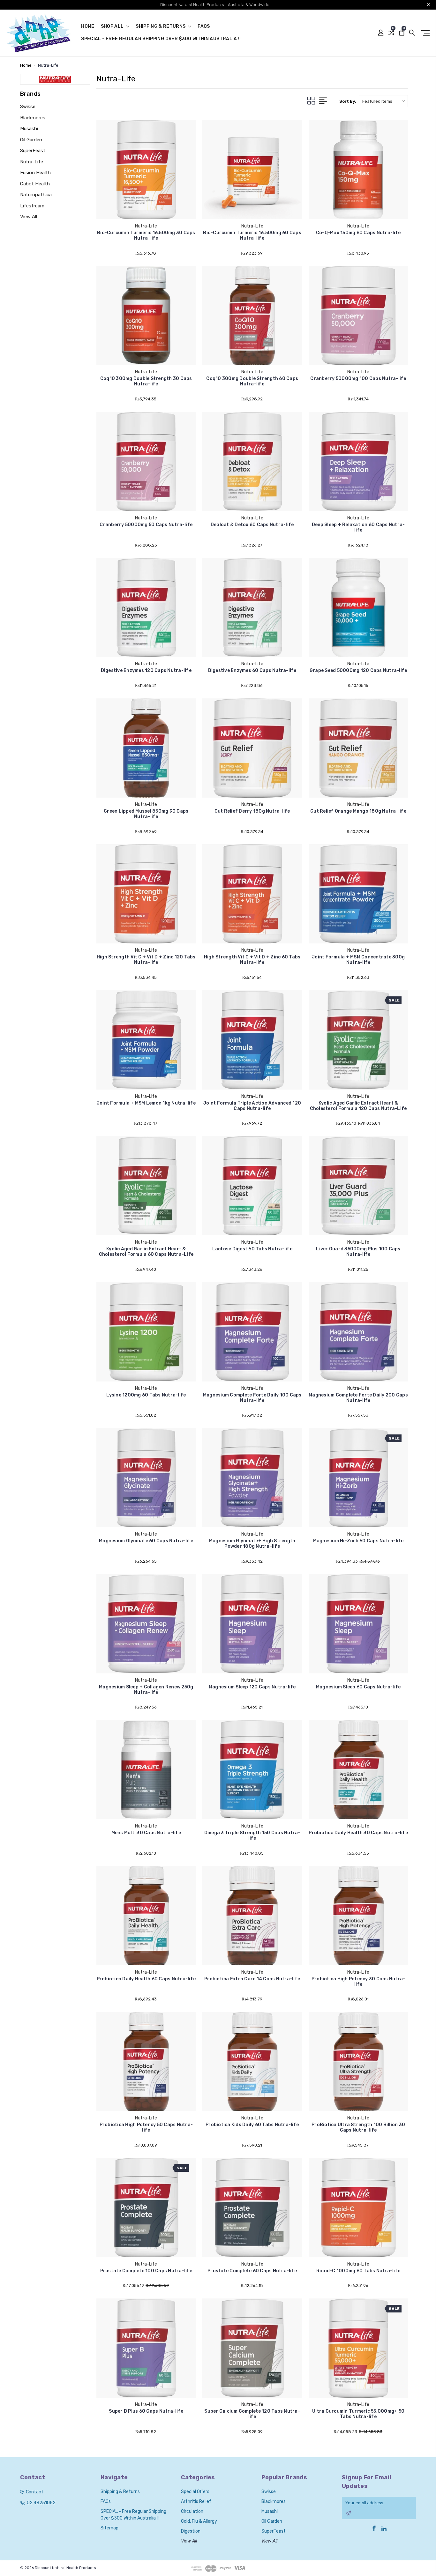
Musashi (29, 129)
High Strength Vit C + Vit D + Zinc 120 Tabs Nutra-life (146, 960)
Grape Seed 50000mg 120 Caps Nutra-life (358, 670)
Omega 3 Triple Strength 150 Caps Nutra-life (252, 1835)
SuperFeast (33, 151)
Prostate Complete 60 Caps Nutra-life (252, 2271)
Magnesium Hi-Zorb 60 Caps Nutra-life (358, 1541)
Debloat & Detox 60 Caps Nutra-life (252, 525)
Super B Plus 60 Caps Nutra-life (146, 2411)
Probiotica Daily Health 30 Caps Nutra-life (358, 1833)
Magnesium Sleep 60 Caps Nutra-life (358, 1687)
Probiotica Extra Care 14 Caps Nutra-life (252, 1979)
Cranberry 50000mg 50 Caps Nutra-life (146, 525)
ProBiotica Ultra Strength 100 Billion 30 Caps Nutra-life (358, 2127)
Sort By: (348, 101)
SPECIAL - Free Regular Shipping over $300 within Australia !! (161, 39)
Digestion (191, 2531)
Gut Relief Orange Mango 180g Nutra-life (358, 811)
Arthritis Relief (196, 2502)
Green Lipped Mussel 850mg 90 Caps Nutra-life (146, 814)
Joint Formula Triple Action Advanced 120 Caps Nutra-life (252, 1106)
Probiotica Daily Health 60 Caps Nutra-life (146, 1979)
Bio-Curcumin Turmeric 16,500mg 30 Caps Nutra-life (146, 235)
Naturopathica (36, 195)
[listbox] (383, 101)
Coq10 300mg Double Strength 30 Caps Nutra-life (146, 381)
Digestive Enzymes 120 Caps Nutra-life (146, 670)
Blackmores (33, 118)
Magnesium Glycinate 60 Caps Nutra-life (146, 1541)
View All (29, 217)
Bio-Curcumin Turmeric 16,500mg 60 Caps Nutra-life (252, 235)
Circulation (192, 2511)
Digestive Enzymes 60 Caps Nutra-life (252, 670)
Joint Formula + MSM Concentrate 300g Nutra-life (358, 960)
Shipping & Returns (161, 27)
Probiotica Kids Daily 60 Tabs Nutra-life (252, 2125)
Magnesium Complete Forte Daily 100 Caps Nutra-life (252, 1398)
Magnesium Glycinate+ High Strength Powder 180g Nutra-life (252, 1544)
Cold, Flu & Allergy (199, 2521)
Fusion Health (35, 173)
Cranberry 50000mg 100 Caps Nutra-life (358, 379)
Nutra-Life (32, 162)
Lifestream (32, 206)
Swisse (28, 107)
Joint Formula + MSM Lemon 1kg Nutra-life (146, 1103)
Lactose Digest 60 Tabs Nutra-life (252, 1249)
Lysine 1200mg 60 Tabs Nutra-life (146, 1395)
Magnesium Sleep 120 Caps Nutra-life (252, 1687)
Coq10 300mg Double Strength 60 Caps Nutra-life (252, 381)
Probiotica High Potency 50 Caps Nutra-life (146, 2127)
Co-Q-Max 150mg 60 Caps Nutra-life (358, 233)
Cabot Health (35, 184)
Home (88, 27)
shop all (113, 27)
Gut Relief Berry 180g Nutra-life (252, 811)
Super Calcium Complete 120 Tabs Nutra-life (252, 2414)
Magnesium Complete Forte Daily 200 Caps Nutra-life (358, 1398)
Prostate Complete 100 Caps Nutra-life (146, 2271)
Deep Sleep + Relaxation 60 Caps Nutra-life (358, 527)
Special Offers (195, 2492)
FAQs (204, 27)
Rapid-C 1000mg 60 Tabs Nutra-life (358, 2271)
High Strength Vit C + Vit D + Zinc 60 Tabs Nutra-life (252, 960)
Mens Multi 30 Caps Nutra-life (146, 1833)
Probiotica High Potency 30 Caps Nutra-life (358, 1982)
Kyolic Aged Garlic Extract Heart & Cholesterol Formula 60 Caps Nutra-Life (146, 1252)
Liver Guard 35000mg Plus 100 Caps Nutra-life (358, 1252)
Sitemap (109, 2528)
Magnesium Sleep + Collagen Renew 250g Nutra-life (146, 1690)
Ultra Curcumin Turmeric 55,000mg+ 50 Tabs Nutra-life (358, 2414)
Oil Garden (31, 140)
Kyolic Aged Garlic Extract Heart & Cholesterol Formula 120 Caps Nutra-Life (358, 1106)
